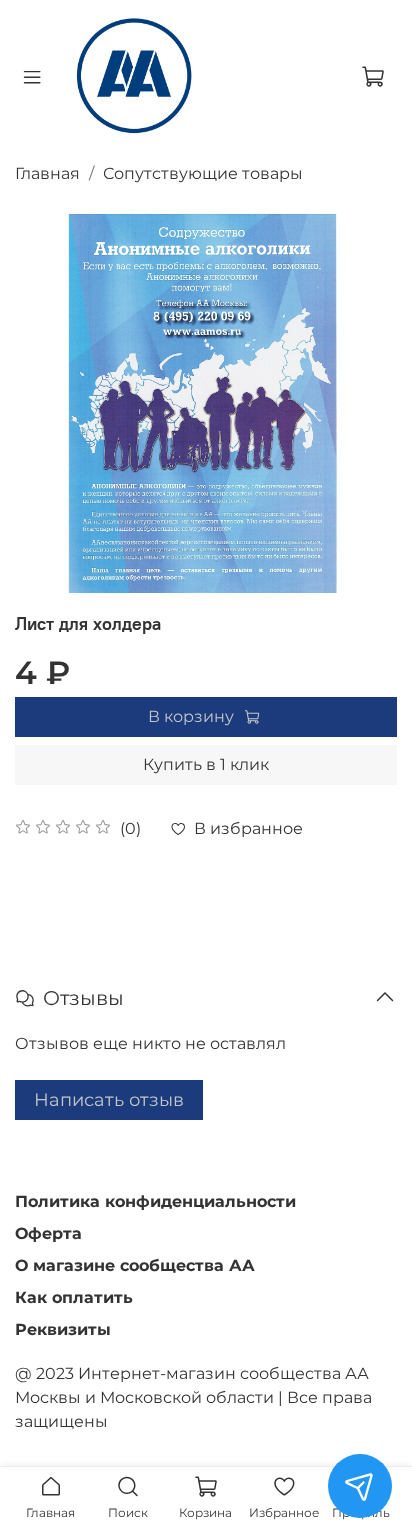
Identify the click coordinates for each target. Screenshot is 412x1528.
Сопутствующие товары (203, 173)
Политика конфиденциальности (155, 1201)
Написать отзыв (109, 1100)
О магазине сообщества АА (135, 1265)
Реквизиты (63, 1329)
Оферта (48, 1233)
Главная (47, 173)
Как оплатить (74, 1297)
